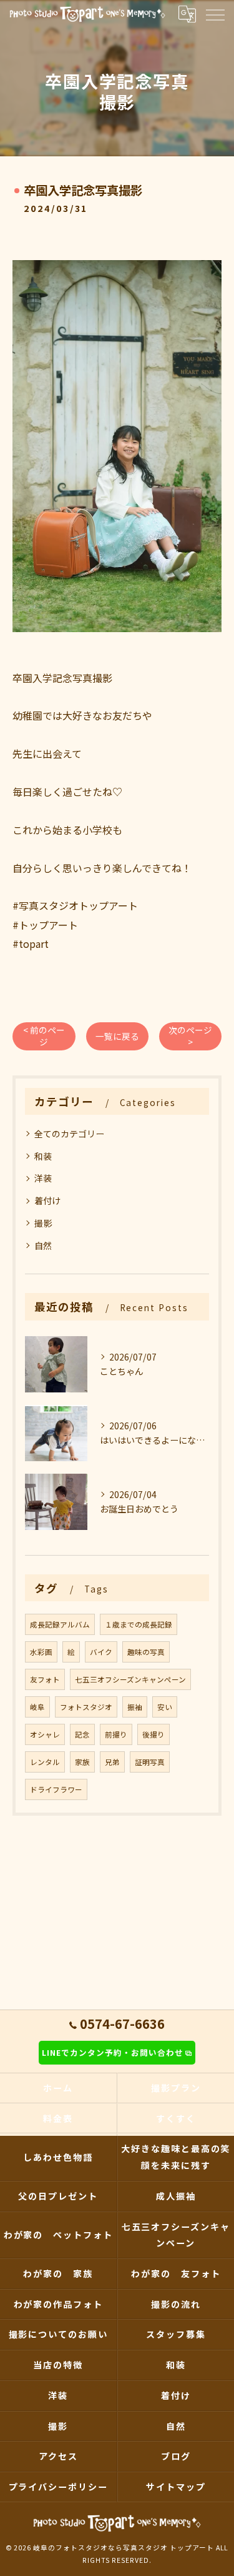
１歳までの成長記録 (139, 1624)
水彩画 (41, 1652)
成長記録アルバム (60, 1624)
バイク (101, 1652)
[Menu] (215, 14)
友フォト (45, 1679)
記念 (82, 1734)
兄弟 (112, 1762)
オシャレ (45, 1734)
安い (165, 1707)
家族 (82, 1762)
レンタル (45, 1762)
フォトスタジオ (86, 1707)
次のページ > (190, 1036)
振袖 (135, 1707)
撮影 (43, 1223)
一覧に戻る (117, 1036)
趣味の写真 (146, 1652)
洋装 (43, 1178)
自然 (43, 1245)
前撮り (116, 1734)
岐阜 (37, 1707)
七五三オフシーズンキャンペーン (130, 1679)
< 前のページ (44, 1036)
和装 (43, 1156)
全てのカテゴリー (69, 1134)
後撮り (154, 1734)
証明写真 (150, 1762)
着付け (47, 1200)
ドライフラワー (56, 1789)
